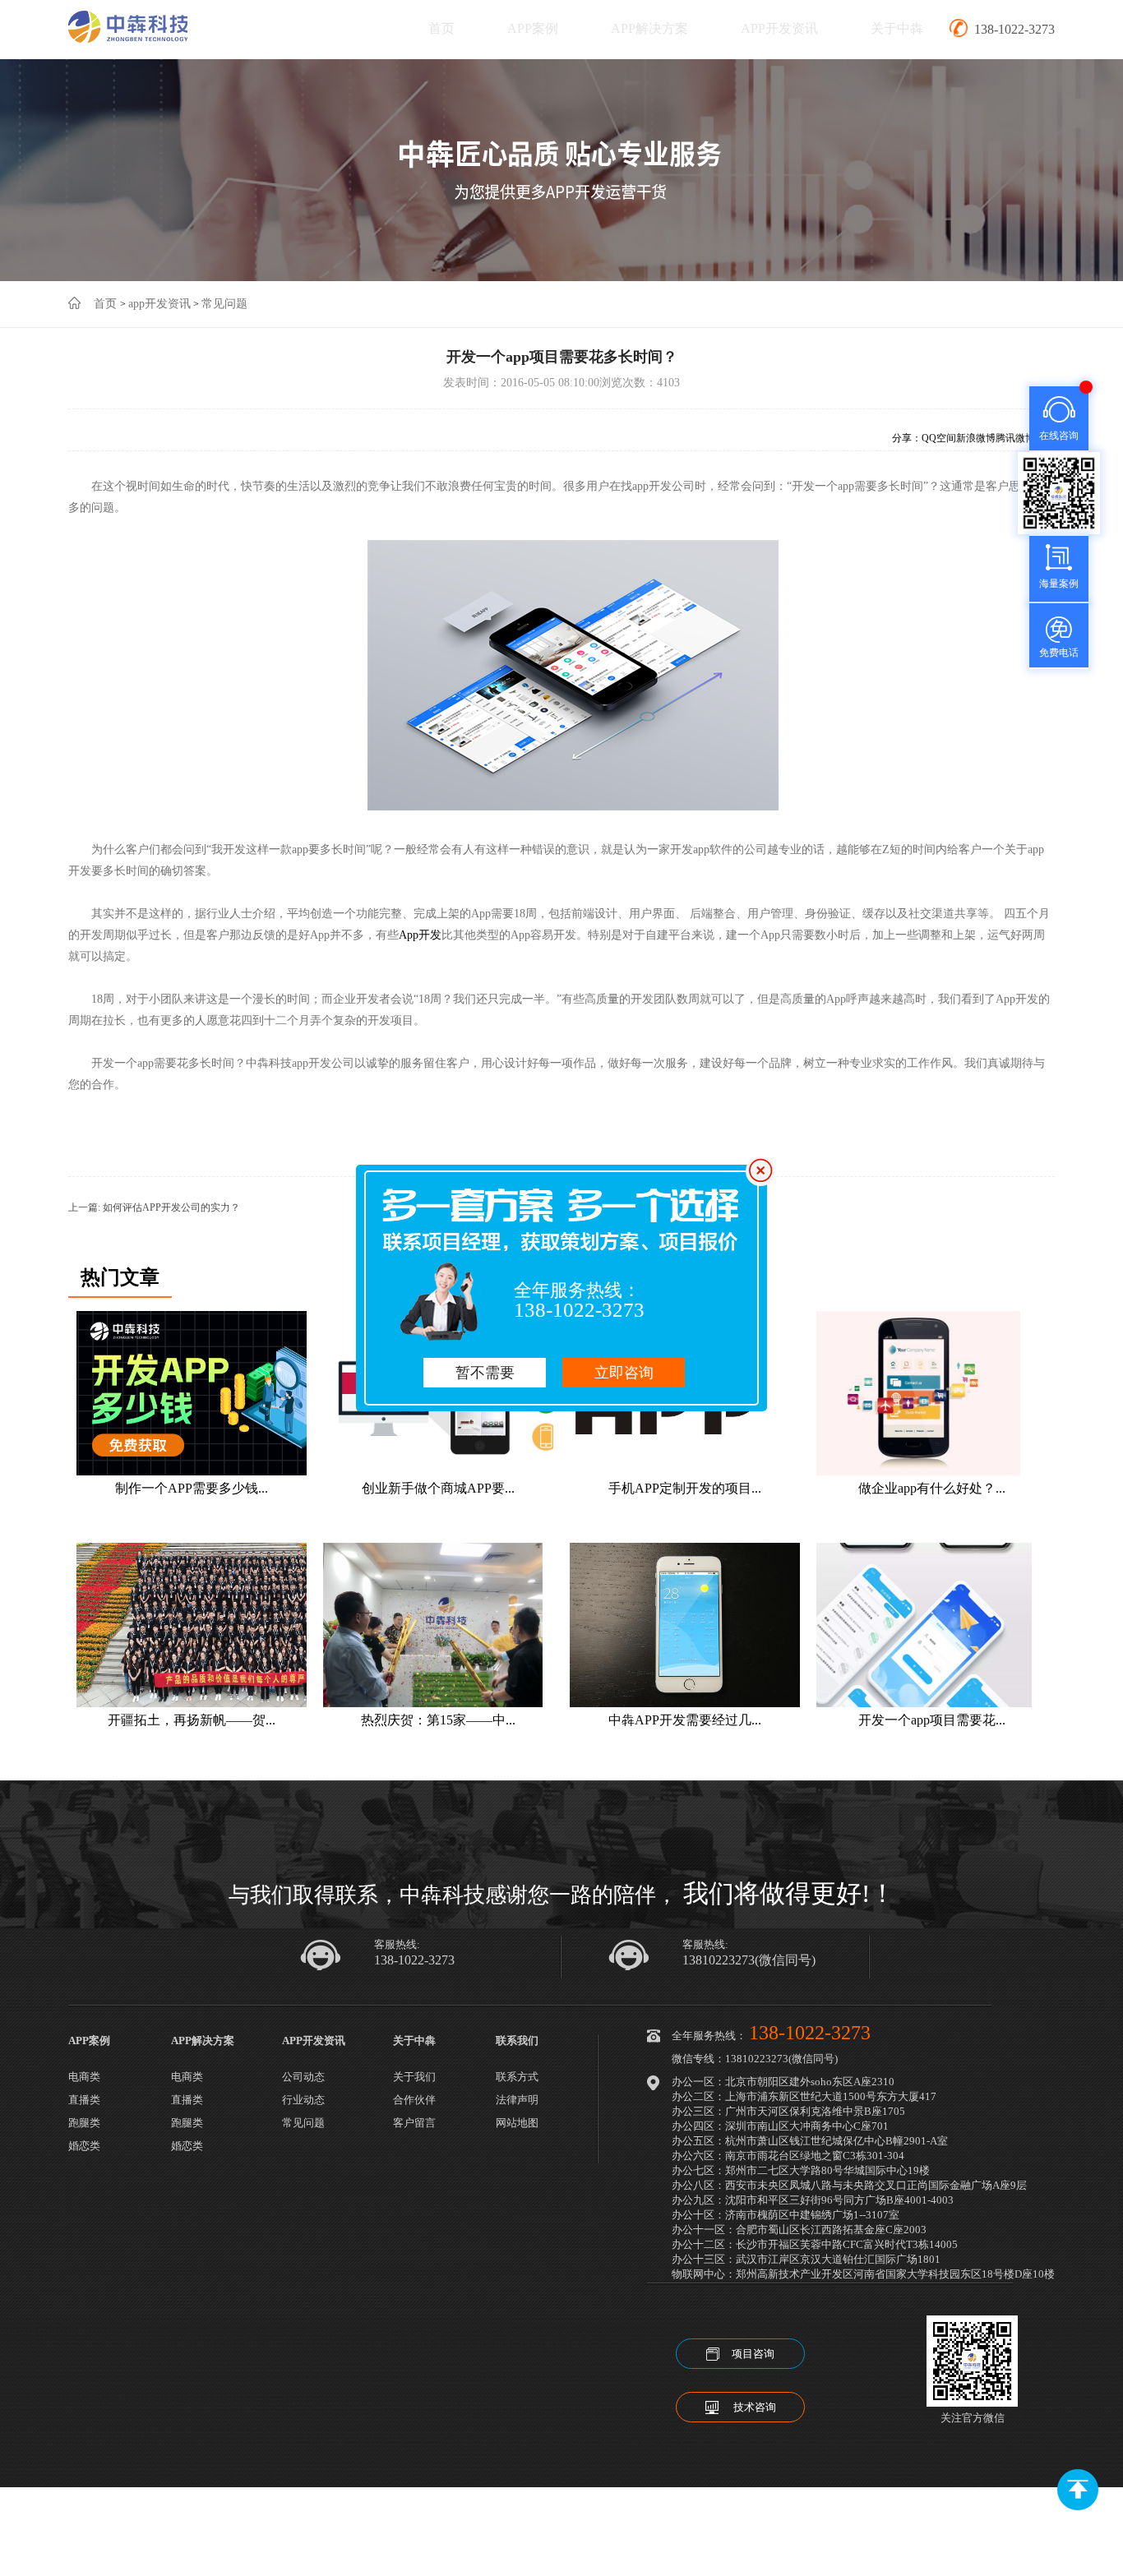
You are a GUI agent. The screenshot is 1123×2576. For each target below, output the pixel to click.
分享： (907, 438)
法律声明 (517, 2100)
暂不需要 (485, 1373)
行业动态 (303, 2100)
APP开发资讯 (779, 28)
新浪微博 (976, 438)
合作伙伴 (414, 2100)
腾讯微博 (1015, 438)
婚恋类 (84, 2146)
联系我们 (517, 2040)
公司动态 (303, 2077)
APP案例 (533, 28)
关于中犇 (897, 28)
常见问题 (224, 304)
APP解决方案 (649, 28)
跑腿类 (84, 2123)
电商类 (84, 2077)
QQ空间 (939, 438)
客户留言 (414, 2123)
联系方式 (517, 2077)
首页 (441, 28)
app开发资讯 (159, 304)
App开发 (420, 935)
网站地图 (517, 2123)
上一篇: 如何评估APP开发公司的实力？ (154, 1207)
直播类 (84, 2100)
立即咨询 (624, 1373)
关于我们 (414, 2077)
